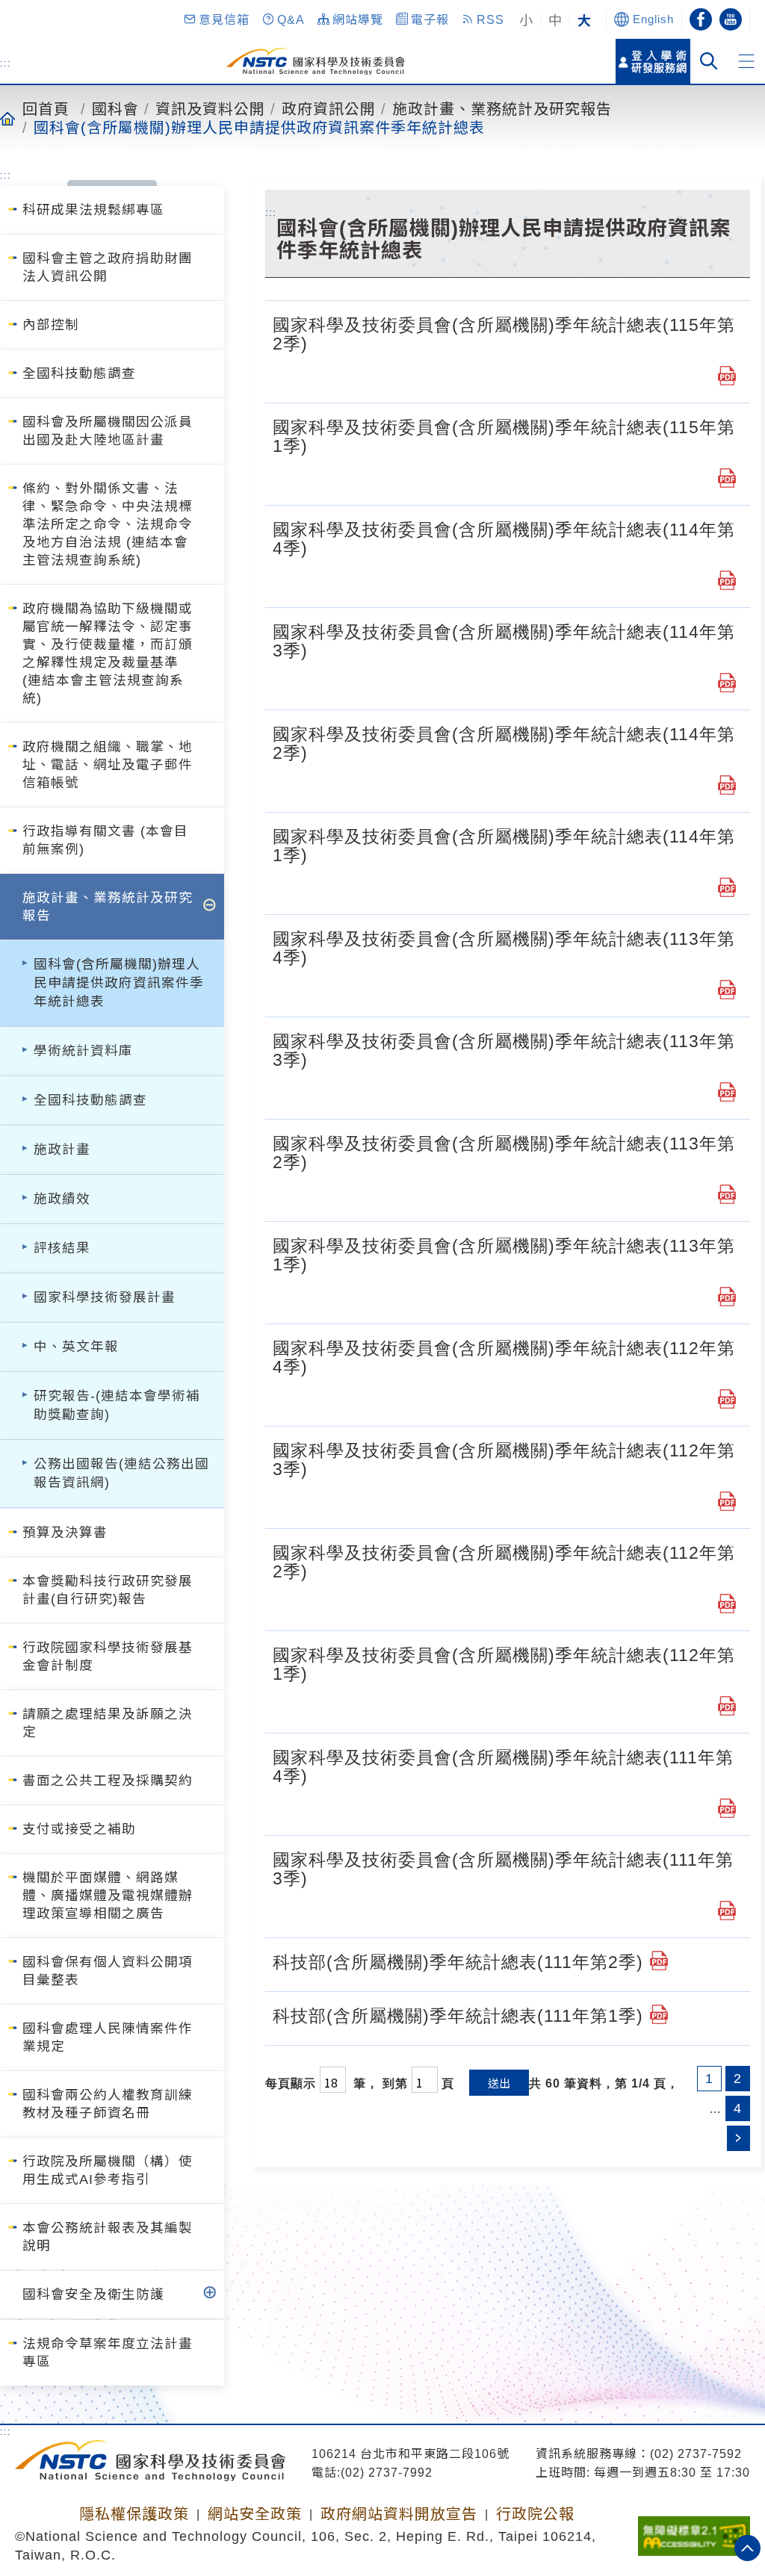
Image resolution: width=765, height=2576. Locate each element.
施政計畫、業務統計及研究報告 (502, 108)
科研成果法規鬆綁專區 (93, 210)
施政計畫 (62, 1149)
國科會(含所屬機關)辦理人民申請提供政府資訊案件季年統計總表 (259, 127)
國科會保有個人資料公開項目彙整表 (108, 1971)
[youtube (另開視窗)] (731, 19)
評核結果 (62, 1248)
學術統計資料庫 (83, 1051)
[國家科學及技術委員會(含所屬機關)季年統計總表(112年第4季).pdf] (727, 1399)
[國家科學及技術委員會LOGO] (316, 61)
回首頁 (46, 108)
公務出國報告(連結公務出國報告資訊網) (121, 1473)
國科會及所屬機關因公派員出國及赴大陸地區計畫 (108, 431)
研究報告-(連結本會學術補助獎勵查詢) (117, 1405)
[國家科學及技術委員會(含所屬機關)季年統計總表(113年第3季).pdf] (727, 1092)
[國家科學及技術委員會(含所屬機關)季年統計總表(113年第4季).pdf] (727, 990)
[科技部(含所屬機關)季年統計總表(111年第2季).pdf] (659, 1961)
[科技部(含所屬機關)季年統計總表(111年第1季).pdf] (659, 2014)
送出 (499, 2083)
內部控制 (51, 325)
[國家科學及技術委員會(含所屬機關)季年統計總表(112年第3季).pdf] (727, 1501)
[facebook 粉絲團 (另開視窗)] (701, 19)
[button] (216, 19)
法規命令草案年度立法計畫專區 (108, 2353)
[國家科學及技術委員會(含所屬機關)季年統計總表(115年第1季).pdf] (727, 478)
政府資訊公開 (329, 108)
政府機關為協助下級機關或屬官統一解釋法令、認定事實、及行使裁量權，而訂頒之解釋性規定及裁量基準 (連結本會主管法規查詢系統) (108, 654)
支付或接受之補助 (79, 1829)
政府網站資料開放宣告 (399, 2514)
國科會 (115, 108)
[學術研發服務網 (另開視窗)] (653, 61)
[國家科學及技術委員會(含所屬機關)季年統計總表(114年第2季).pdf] (727, 785)
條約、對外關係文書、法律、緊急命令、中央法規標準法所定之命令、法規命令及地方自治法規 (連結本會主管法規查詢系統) (108, 524)
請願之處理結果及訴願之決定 (108, 1723)
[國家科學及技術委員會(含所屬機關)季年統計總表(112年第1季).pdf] (727, 1706)
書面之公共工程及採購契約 (108, 1781)
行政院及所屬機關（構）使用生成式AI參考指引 (108, 2170)
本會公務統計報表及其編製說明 (108, 2237)
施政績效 (62, 1199)
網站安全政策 (255, 2514)
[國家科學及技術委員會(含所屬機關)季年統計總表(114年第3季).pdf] (727, 683)
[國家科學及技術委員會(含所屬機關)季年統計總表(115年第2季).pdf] (727, 376)
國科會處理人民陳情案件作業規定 (108, 2037)
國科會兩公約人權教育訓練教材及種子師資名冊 (108, 2104)
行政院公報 (535, 2514)
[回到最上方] (747, 2548)
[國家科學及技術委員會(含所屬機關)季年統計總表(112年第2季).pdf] (727, 1604)
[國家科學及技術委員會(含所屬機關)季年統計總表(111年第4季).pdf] (727, 1808)
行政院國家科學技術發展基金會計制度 (108, 1657)
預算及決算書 (65, 1533)
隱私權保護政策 (134, 2514)
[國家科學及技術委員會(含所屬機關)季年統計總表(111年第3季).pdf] (727, 1911)
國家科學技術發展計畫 (105, 1297)
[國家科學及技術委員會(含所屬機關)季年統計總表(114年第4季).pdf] (727, 580)
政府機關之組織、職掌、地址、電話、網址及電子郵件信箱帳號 (108, 765)
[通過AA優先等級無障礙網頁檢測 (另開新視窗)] (694, 2531)
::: (6, 63)
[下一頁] (738, 2138)
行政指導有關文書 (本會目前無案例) (105, 840)
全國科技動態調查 (79, 373)
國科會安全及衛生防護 (93, 2294)
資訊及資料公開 (210, 108)
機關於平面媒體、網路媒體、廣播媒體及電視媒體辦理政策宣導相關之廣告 (108, 1896)
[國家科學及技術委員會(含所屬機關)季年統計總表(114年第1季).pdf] (727, 887)
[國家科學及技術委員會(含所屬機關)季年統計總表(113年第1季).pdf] (727, 1297)
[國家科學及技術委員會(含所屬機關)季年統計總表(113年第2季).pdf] (727, 1194)
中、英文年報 (76, 1347)
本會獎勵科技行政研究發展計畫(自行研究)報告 (108, 1590)
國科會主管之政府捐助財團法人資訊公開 (108, 267)
